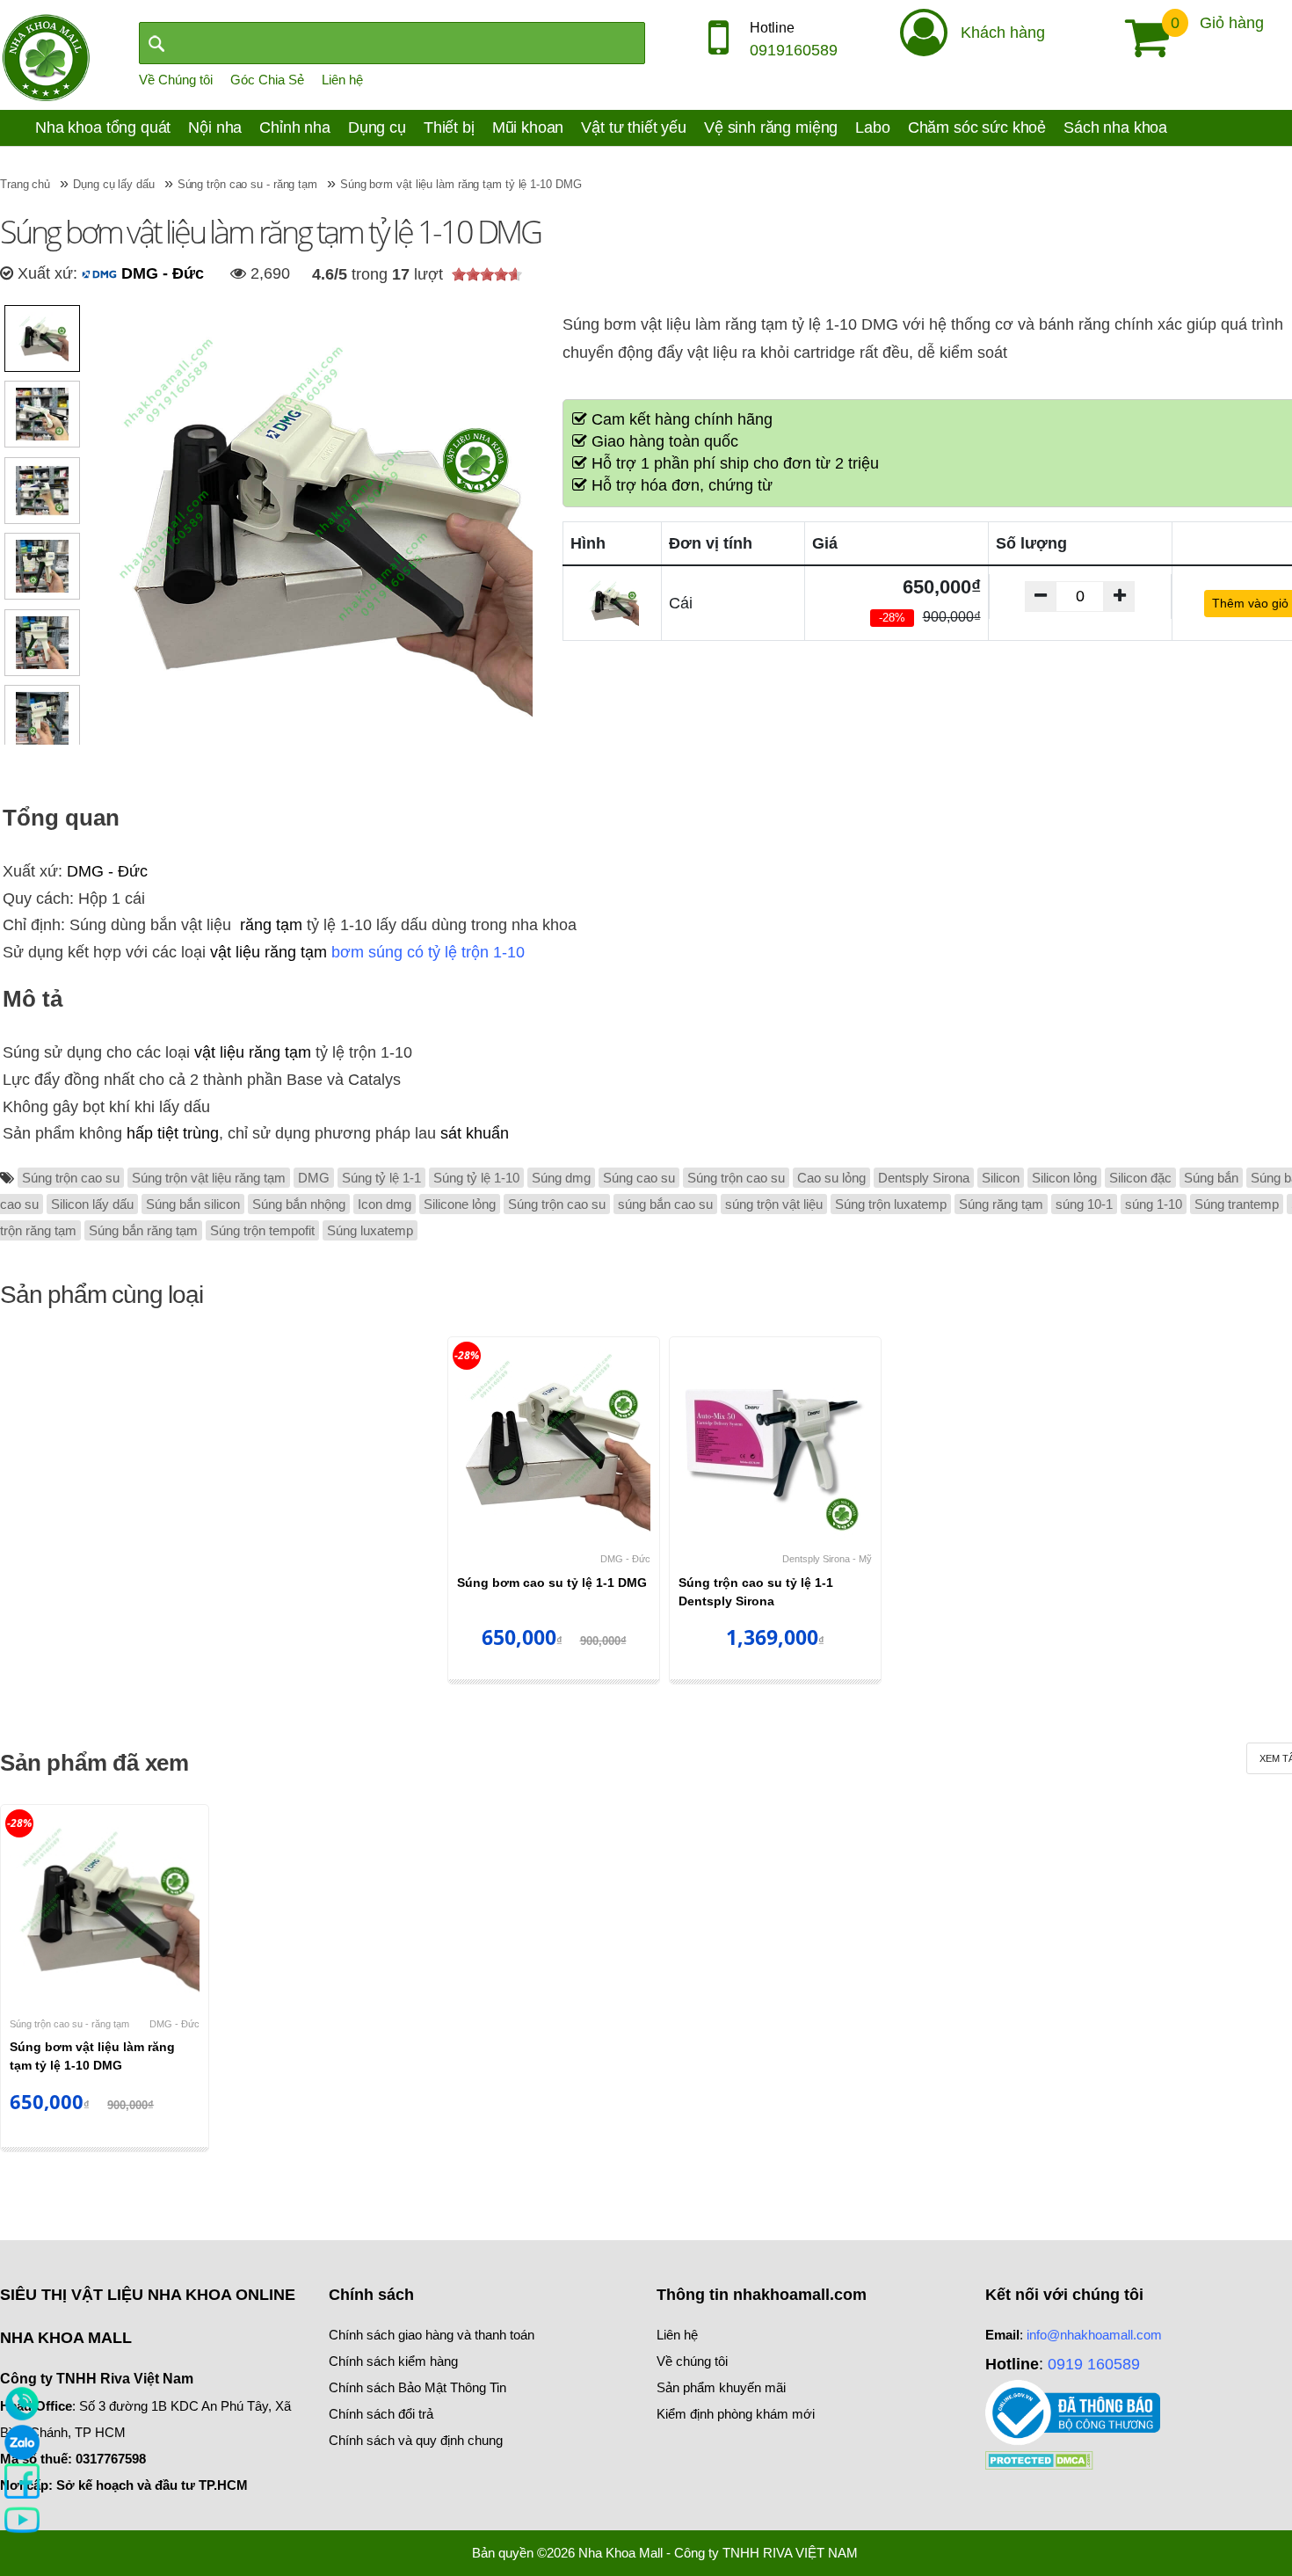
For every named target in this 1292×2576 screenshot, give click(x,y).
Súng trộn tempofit (262, 1230)
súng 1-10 (1154, 1204)
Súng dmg (561, 1178)
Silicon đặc (1140, 1178)
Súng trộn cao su (71, 1178)
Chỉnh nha (295, 127)
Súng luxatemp (370, 1230)
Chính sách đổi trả (381, 2414)
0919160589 (794, 50)
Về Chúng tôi (176, 80)
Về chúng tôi (692, 2361)
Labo (872, 127)
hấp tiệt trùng (173, 1133)
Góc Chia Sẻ (267, 80)
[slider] (487, 274)
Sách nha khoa (1115, 127)
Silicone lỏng (460, 1204)
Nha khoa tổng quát (103, 127)
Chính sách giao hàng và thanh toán (432, 2335)
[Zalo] (22, 2441)
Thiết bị (449, 127)
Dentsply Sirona (924, 1178)
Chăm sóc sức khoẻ (977, 127)
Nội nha (215, 127)
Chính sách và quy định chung (416, 2440)
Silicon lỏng (1064, 1178)
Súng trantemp (1237, 1204)
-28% (467, 1355)
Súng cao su (639, 1178)
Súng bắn (1211, 1178)
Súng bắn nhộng (299, 1204)
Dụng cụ (377, 127)
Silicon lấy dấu (92, 1204)
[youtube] (22, 2519)
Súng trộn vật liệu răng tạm (209, 1178)
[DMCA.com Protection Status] (1039, 2459)
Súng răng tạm (1001, 1204)
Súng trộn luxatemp (891, 1204)
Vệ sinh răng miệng (771, 127)
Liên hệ (342, 80)
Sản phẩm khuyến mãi (721, 2387)
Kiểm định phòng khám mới (736, 2414)
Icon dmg (385, 1204)
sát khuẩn (475, 1133)
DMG (314, 1178)
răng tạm (271, 925)
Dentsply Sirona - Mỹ (827, 1559)
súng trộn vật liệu (774, 1204)
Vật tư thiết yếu (634, 127)
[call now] (22, 2403)
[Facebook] (22, 2480)
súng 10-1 (1084, 1204)
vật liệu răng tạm (269, 952)
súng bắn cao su (665, 1204)
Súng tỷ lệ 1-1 (381, 1178)
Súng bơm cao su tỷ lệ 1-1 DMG (552, 1583)
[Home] (46, 56)
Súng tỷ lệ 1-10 (476, 1178)
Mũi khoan (528, 127)
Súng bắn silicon (193, 1204)
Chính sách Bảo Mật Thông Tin (417, 2387)
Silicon (1001, 1178)
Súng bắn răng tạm (143, 1230)
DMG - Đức (160, 273)
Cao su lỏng (831, 1178)
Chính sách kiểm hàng (393, 2361)
